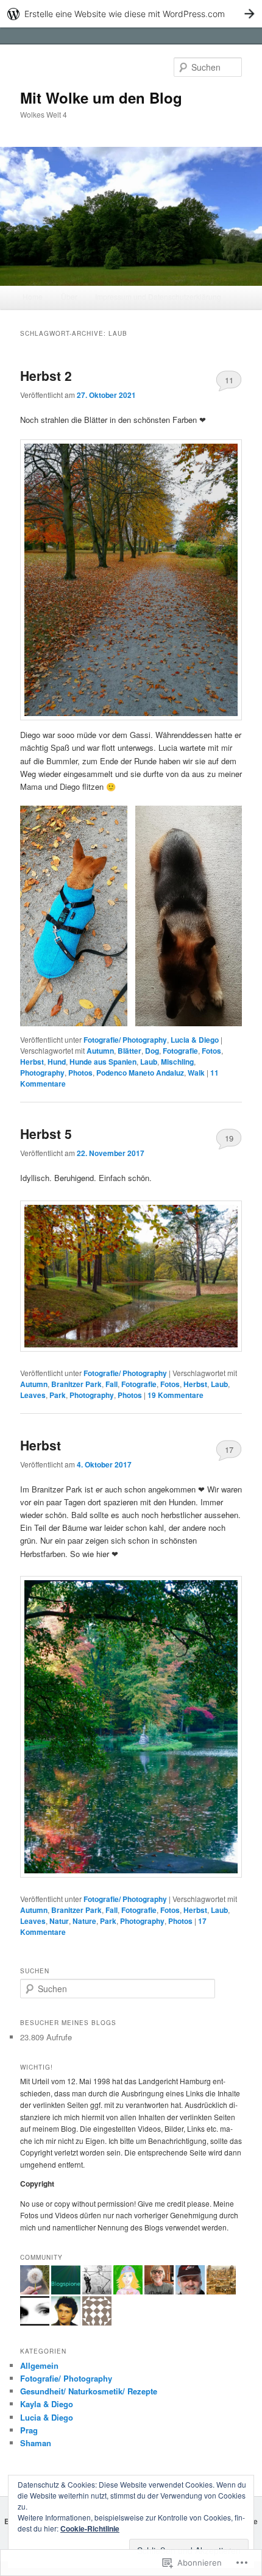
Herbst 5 (46, 1134)
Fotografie (180, 1051)
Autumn (100, 1051)
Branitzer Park (76, 1384)
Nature (84, 1921)
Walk (196, 1073)
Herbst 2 (46, 375)
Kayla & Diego (47, 2404)
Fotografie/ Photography (125, 1040)
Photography (42, 1073)
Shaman (36, 2443)
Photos (80, 1073)
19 (229, 1138)
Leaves (33, 1395)
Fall (112, 1384)
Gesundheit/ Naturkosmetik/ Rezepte (89, 2391)
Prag (29, 2430)
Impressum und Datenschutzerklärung (158, 296)
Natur (59, 1921)
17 (229, 1449)
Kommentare (175, 1395)
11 (229, 380)
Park (58, 1395)
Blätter (129, 1051)
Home (33, 296)
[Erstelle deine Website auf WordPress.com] (131, 14)
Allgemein (39, 2365)
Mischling (177, 1062)
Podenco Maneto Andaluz (140, 1073)
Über (69, 296)
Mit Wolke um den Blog (101, 98)
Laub (149, 1062)
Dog (152, 1051)
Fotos (211, 1051)
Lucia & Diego (195, 1040)
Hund (57, 1062)
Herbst (32, 1062)
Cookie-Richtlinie (90, 2528)
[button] (74, 916)
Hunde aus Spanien (103, 1062)
